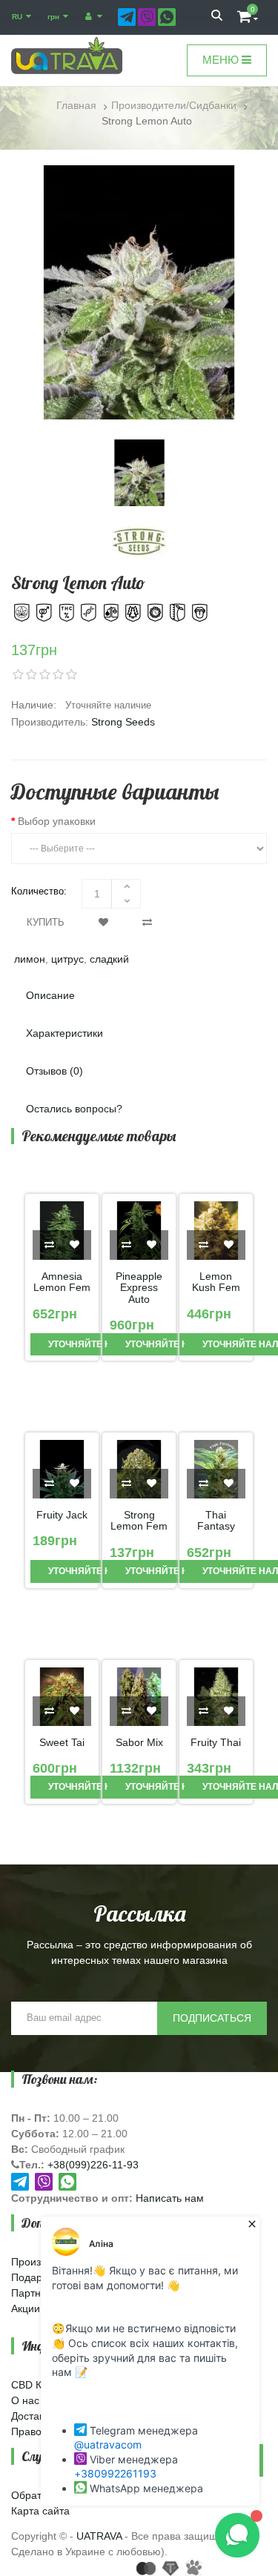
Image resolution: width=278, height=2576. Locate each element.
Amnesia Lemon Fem (62, 1282)
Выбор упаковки (57, 821)
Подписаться (212, 2018)
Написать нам (170, 2198)
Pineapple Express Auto (139, 1288)
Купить (46, 922)
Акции (26, 2308)
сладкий (109, 959)
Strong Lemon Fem (139, 1521)
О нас (25, 2400)
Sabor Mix (139, 1743)
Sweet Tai (62, 1743)
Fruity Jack (62, 1515)
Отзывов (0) (54, 1071)
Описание (50, 995)
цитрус (67, 959)
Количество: (39, 891)
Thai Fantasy (216, 1521)
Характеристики (64, 1033)
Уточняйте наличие (97, 1344)
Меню (222, 60)
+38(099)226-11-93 (93, 2165)
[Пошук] (217, 17)
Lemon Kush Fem (216, 1282)
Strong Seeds (123, 722)
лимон (30, 959)
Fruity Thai (216, 1743)
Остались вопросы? (74, 1109)
